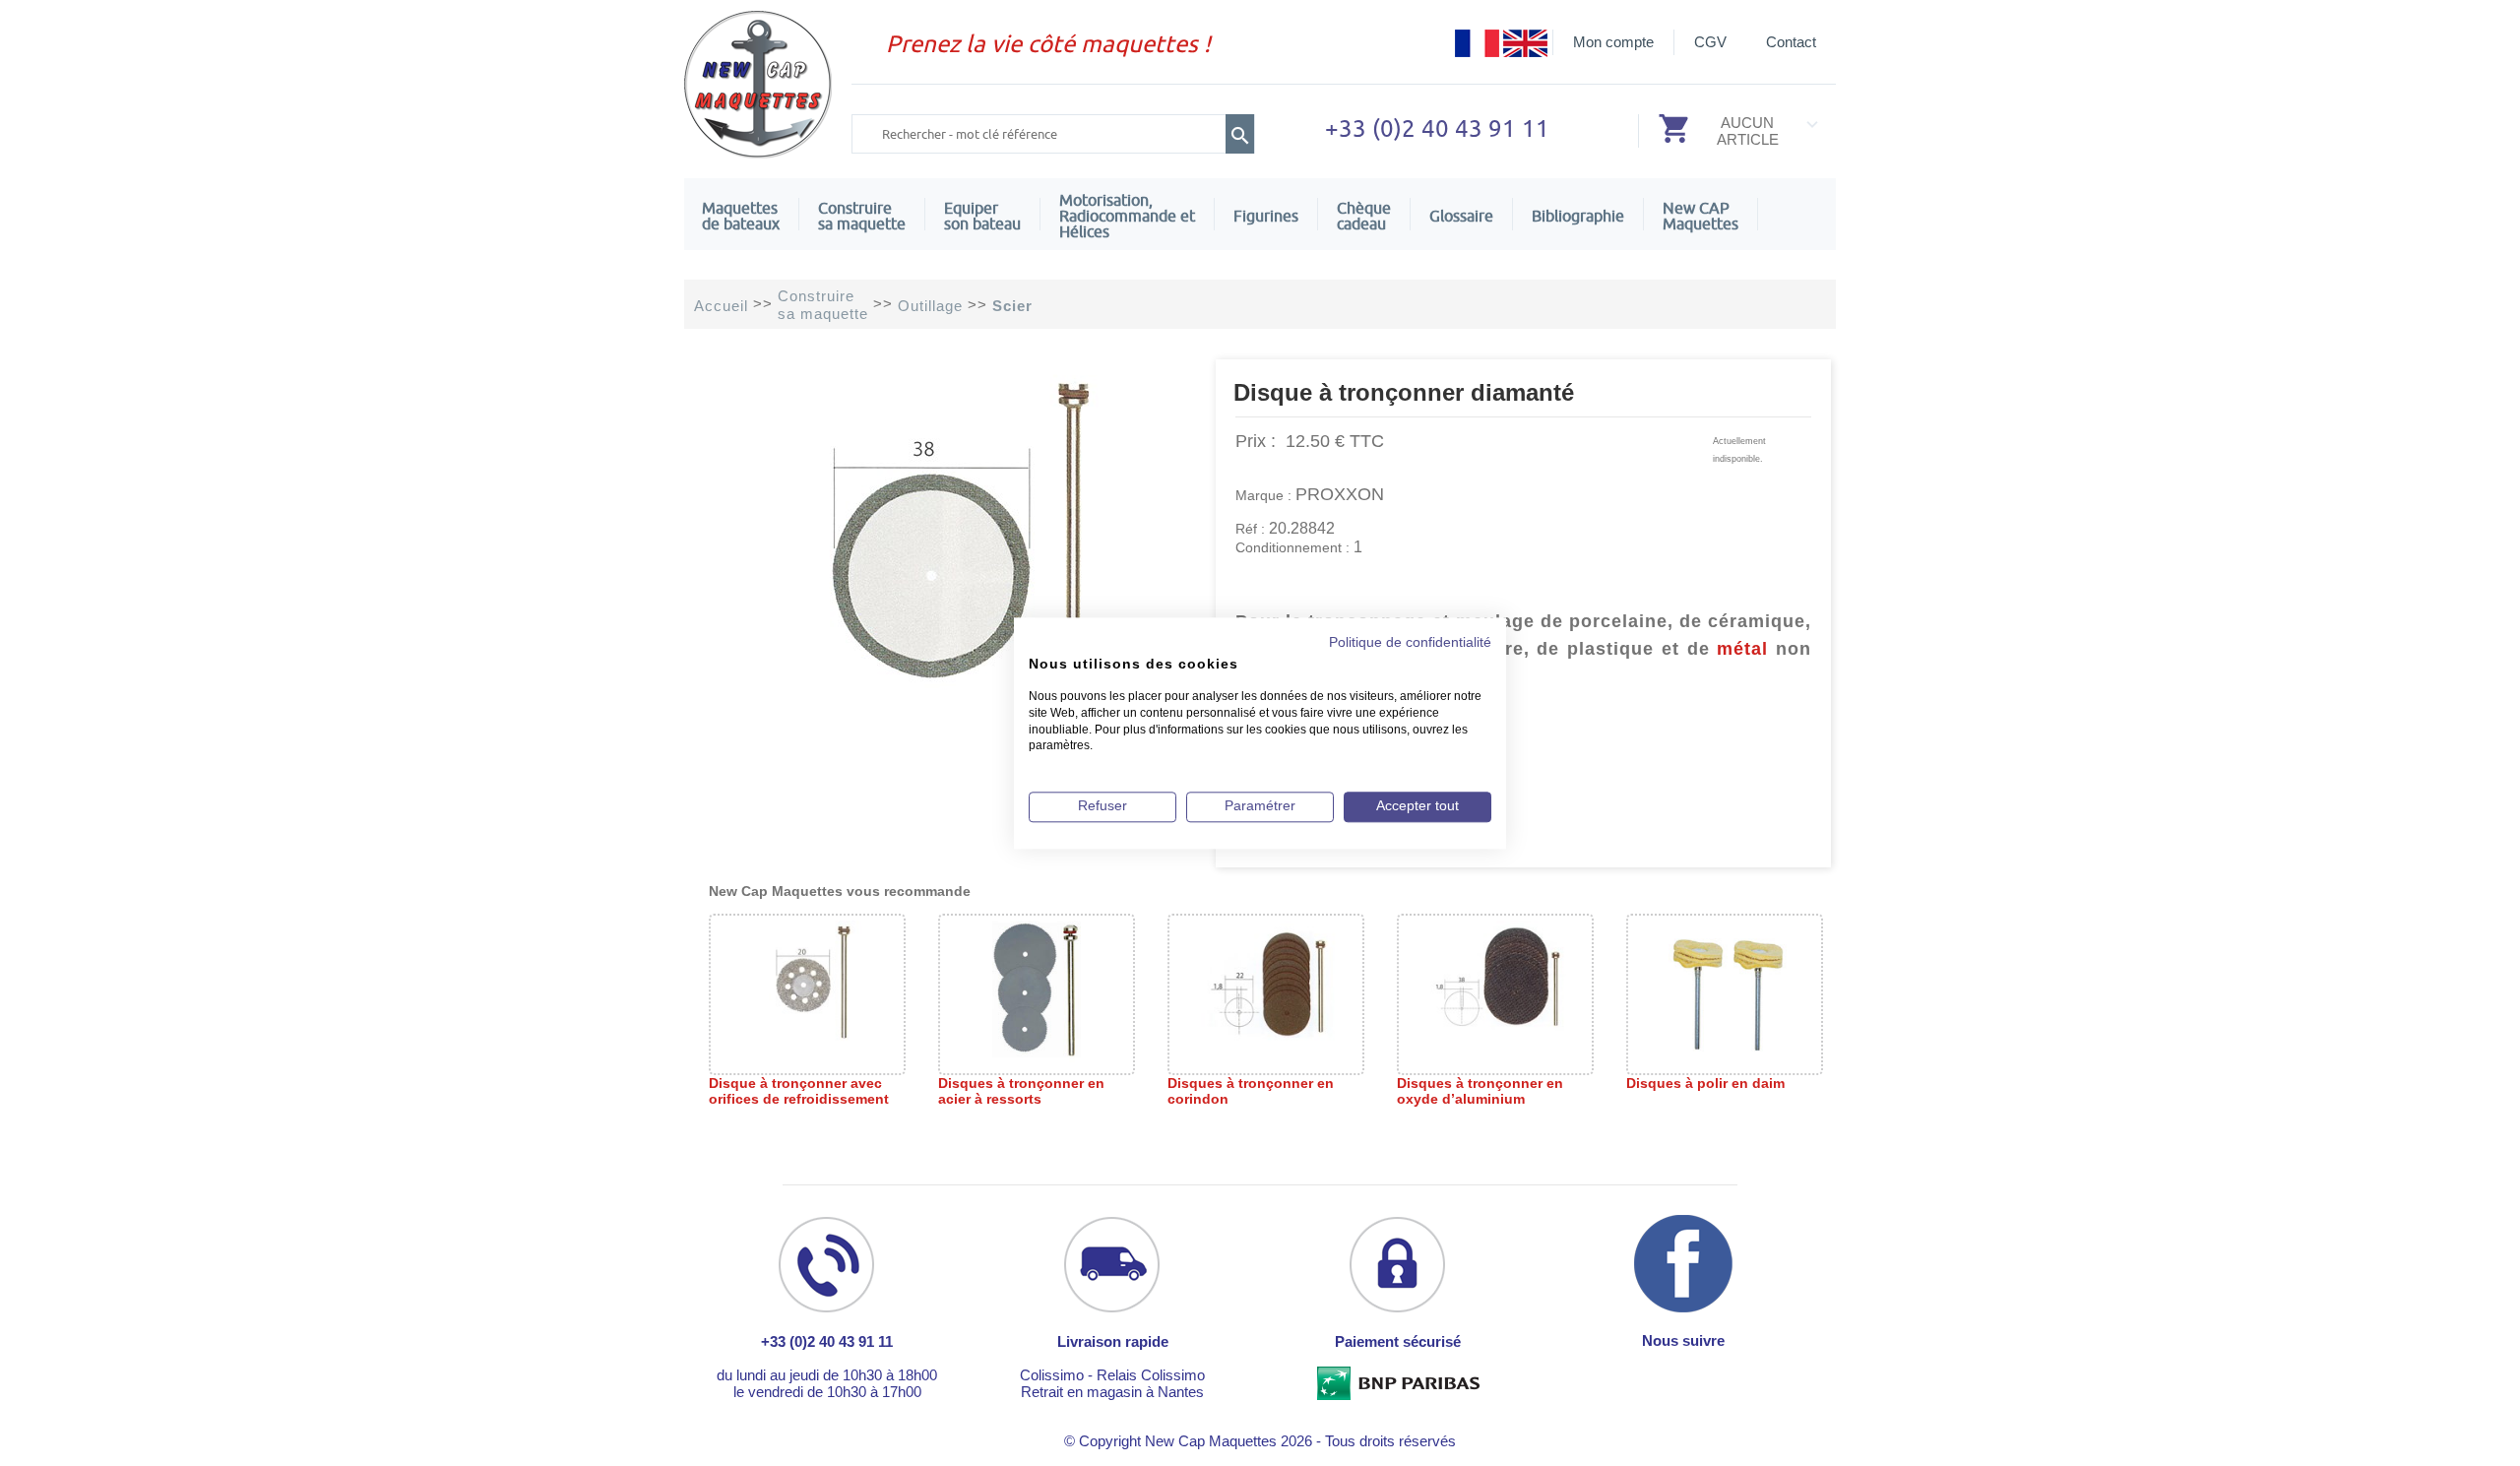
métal (1742, 649)
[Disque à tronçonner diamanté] (950, 698)
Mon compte (1613, 42)
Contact (1791, 42)
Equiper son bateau (982, 216)
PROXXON (1340, 494)
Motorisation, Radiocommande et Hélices (1127, 216)
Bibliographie (1578, 216)
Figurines (1266, 216)
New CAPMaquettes (1701, 216)
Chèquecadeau (1364, 216)
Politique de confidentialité (1410, 642)
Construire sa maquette (862, 216)
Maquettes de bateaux (741, 216)
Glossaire (1461, 216)
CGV (1710, 42)
